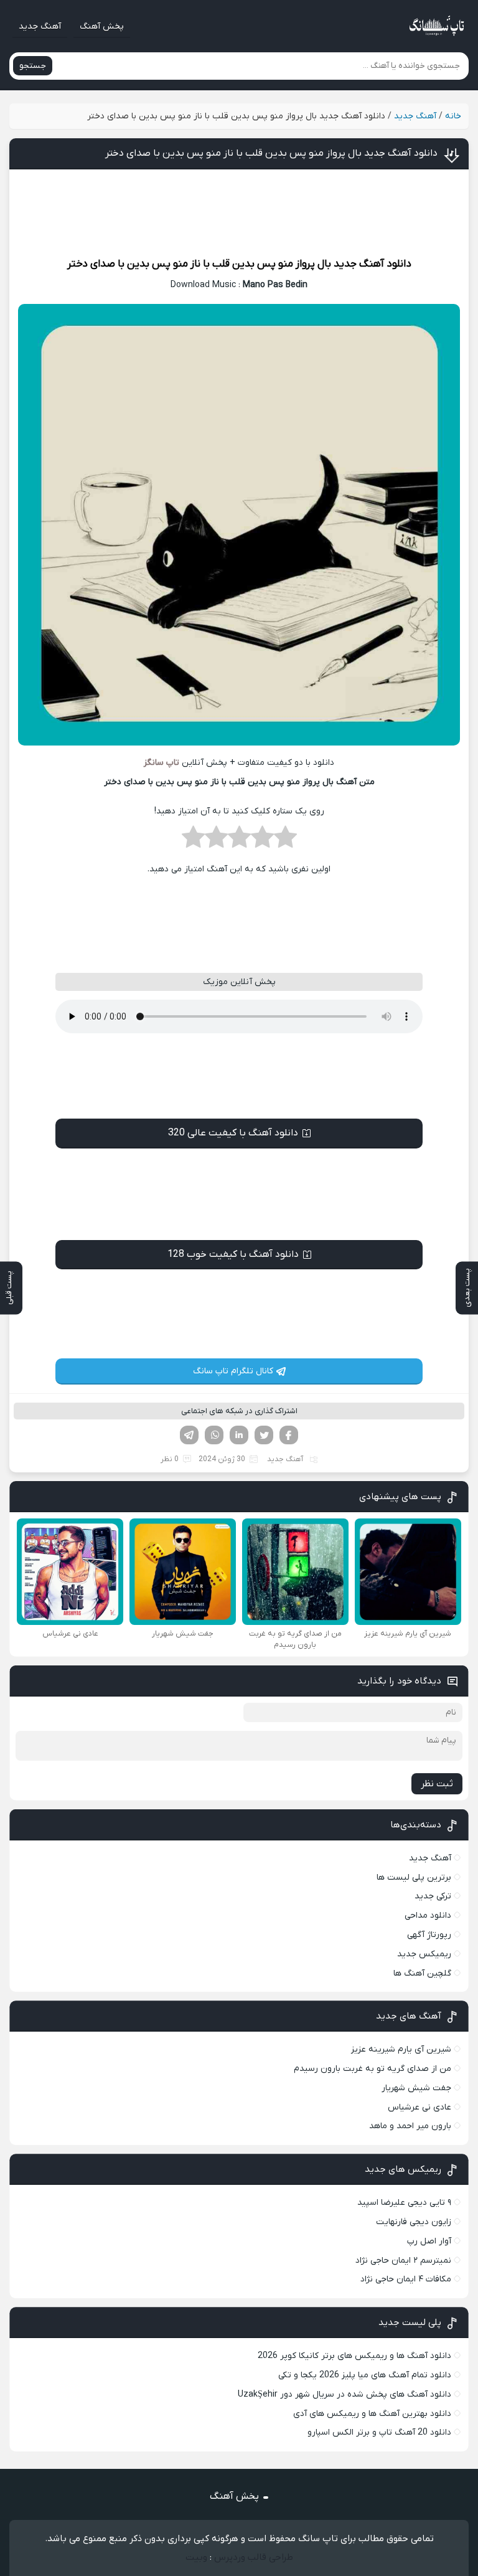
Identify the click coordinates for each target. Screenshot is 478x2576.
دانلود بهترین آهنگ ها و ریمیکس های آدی (372, 2414)
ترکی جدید (433, 1896)
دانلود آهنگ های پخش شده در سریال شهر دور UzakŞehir (344, 2394)
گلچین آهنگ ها (422, 1973)
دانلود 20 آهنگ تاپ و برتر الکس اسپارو (379, 2432)
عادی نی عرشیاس (419, 2107)
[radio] (285, 841)
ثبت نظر (437, 1784)
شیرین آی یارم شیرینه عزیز (401, 2049)
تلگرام (189, 1435)
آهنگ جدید (40, 26)
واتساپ (214, 1435)
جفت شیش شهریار (416, 2088)
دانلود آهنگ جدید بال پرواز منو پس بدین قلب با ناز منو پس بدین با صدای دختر (271, 153)
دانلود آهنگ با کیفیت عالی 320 (233, 1133)
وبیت (196, 2557)
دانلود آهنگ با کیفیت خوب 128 (233, 1254)
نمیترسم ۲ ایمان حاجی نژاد (403, 2261)
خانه (453, 116)
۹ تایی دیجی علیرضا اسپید (404, 2203)
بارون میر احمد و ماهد (410, 2126)
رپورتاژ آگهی (429, 1935)
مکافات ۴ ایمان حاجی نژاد (406, 2279)
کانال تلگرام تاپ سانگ (233, 1371)
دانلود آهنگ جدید (373, 264)
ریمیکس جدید (424, 1954)
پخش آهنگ (102, 26)
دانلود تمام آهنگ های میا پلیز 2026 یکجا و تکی (365, 2375)
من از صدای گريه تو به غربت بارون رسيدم (373, 2069)
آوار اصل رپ (429, 2241)
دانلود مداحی (428, 1915)
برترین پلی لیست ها (414, 1878)
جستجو (33, 66)
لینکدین (239, 1435)
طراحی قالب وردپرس (254, 2557)
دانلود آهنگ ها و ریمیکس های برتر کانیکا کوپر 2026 (354, 2356)
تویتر (264, 1435)
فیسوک (289, 1435)
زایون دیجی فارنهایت (414, 2222)
